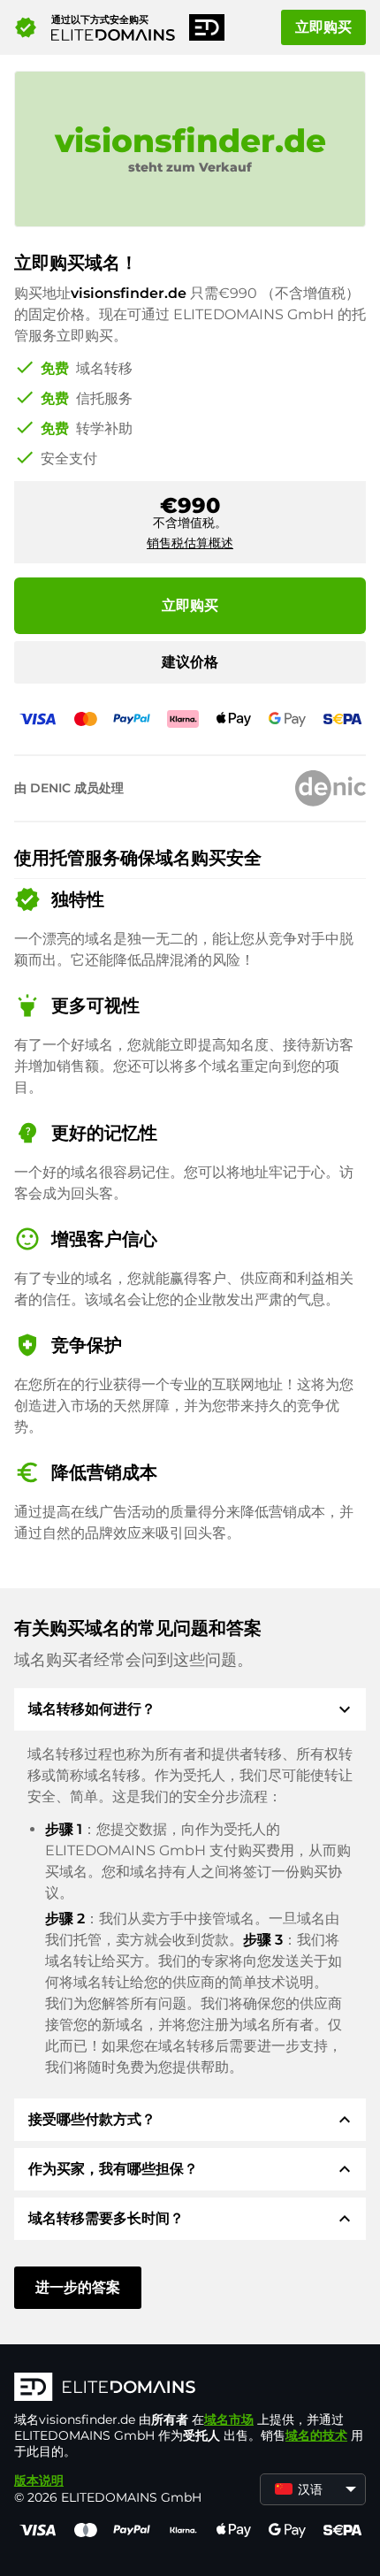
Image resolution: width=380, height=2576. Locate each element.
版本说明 (39, 2480)
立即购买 (323, 27)
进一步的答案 (78, 2287)
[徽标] (190, 2389)
